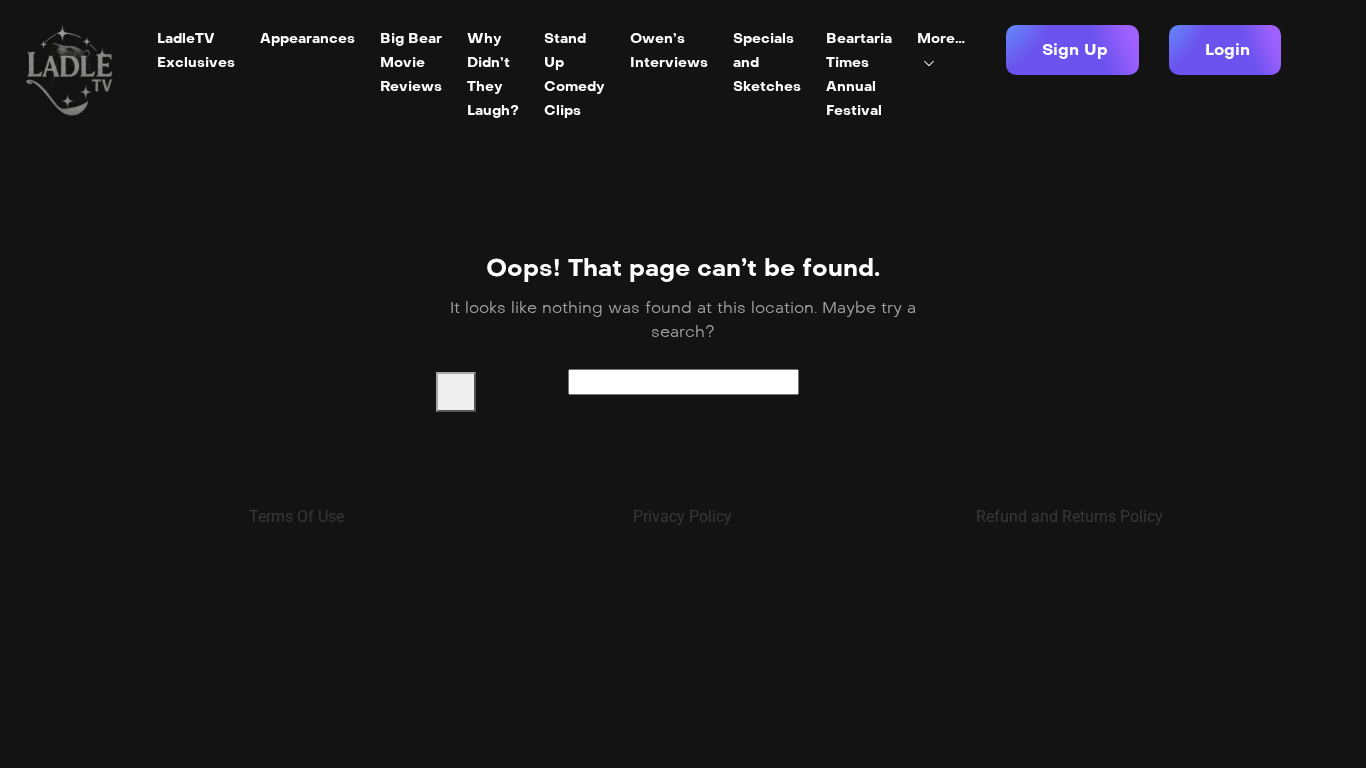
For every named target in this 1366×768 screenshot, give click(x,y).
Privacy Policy (682, 516)
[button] (1072, 50)
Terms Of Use (296, 516)
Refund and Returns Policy (1069, 516)
